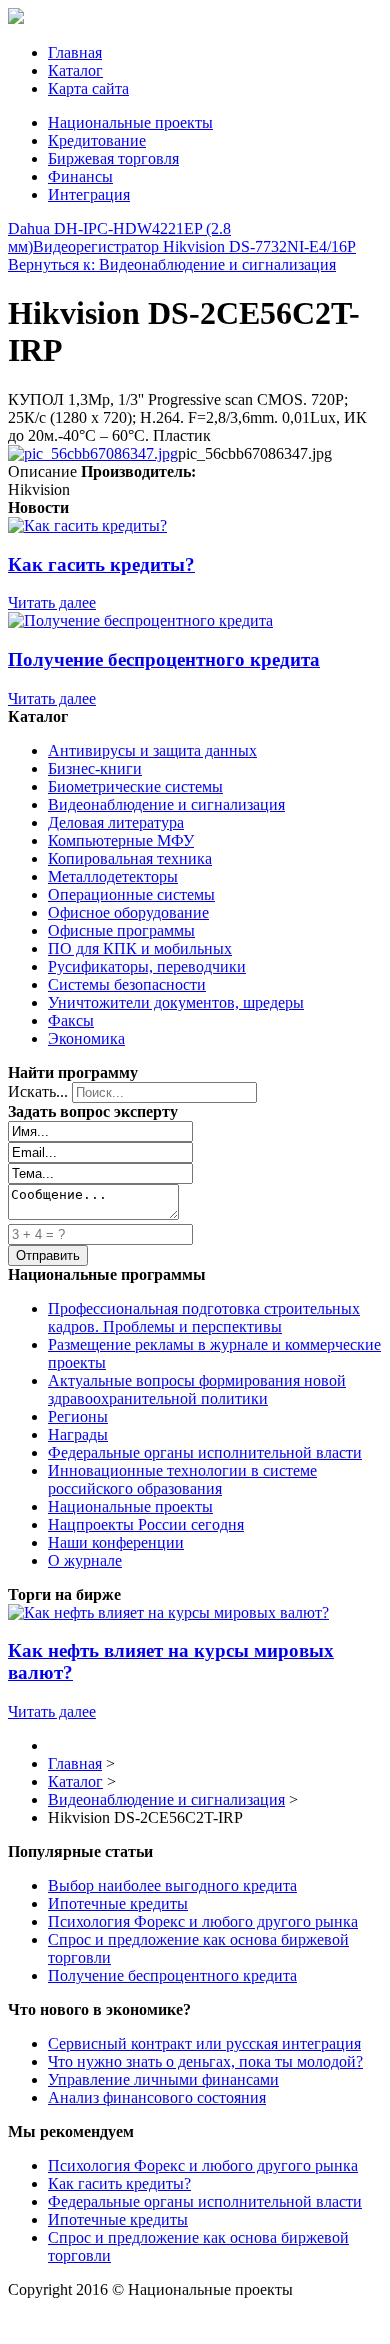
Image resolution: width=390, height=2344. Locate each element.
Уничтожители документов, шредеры (176, 1002)
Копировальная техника (130, 858)
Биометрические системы (135, 786)
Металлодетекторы (113, 876)
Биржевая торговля (113, 158)
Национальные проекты (130, 122)
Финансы (80, 176)
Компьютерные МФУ (121, 840)
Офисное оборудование (128, 912)
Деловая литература (116, 822)
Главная (75, 52)
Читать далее (52, 602)
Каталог (75, 70)
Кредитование (97, 140)
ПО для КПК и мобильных (140, 948)
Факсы (71, 1020)
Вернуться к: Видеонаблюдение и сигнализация (172, 264)
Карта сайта (88, 88)
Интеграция (89, 194)
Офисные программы (121, 930)
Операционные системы (131, 894)
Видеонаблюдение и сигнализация (166, 804)
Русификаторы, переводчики (147, 966)
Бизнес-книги (95, 768)
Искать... (38, 1091)
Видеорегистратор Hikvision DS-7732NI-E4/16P (194, 246)
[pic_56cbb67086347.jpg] (93, 453)
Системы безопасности (127, 984)
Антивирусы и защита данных (152, 750)
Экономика (86, 1038)
